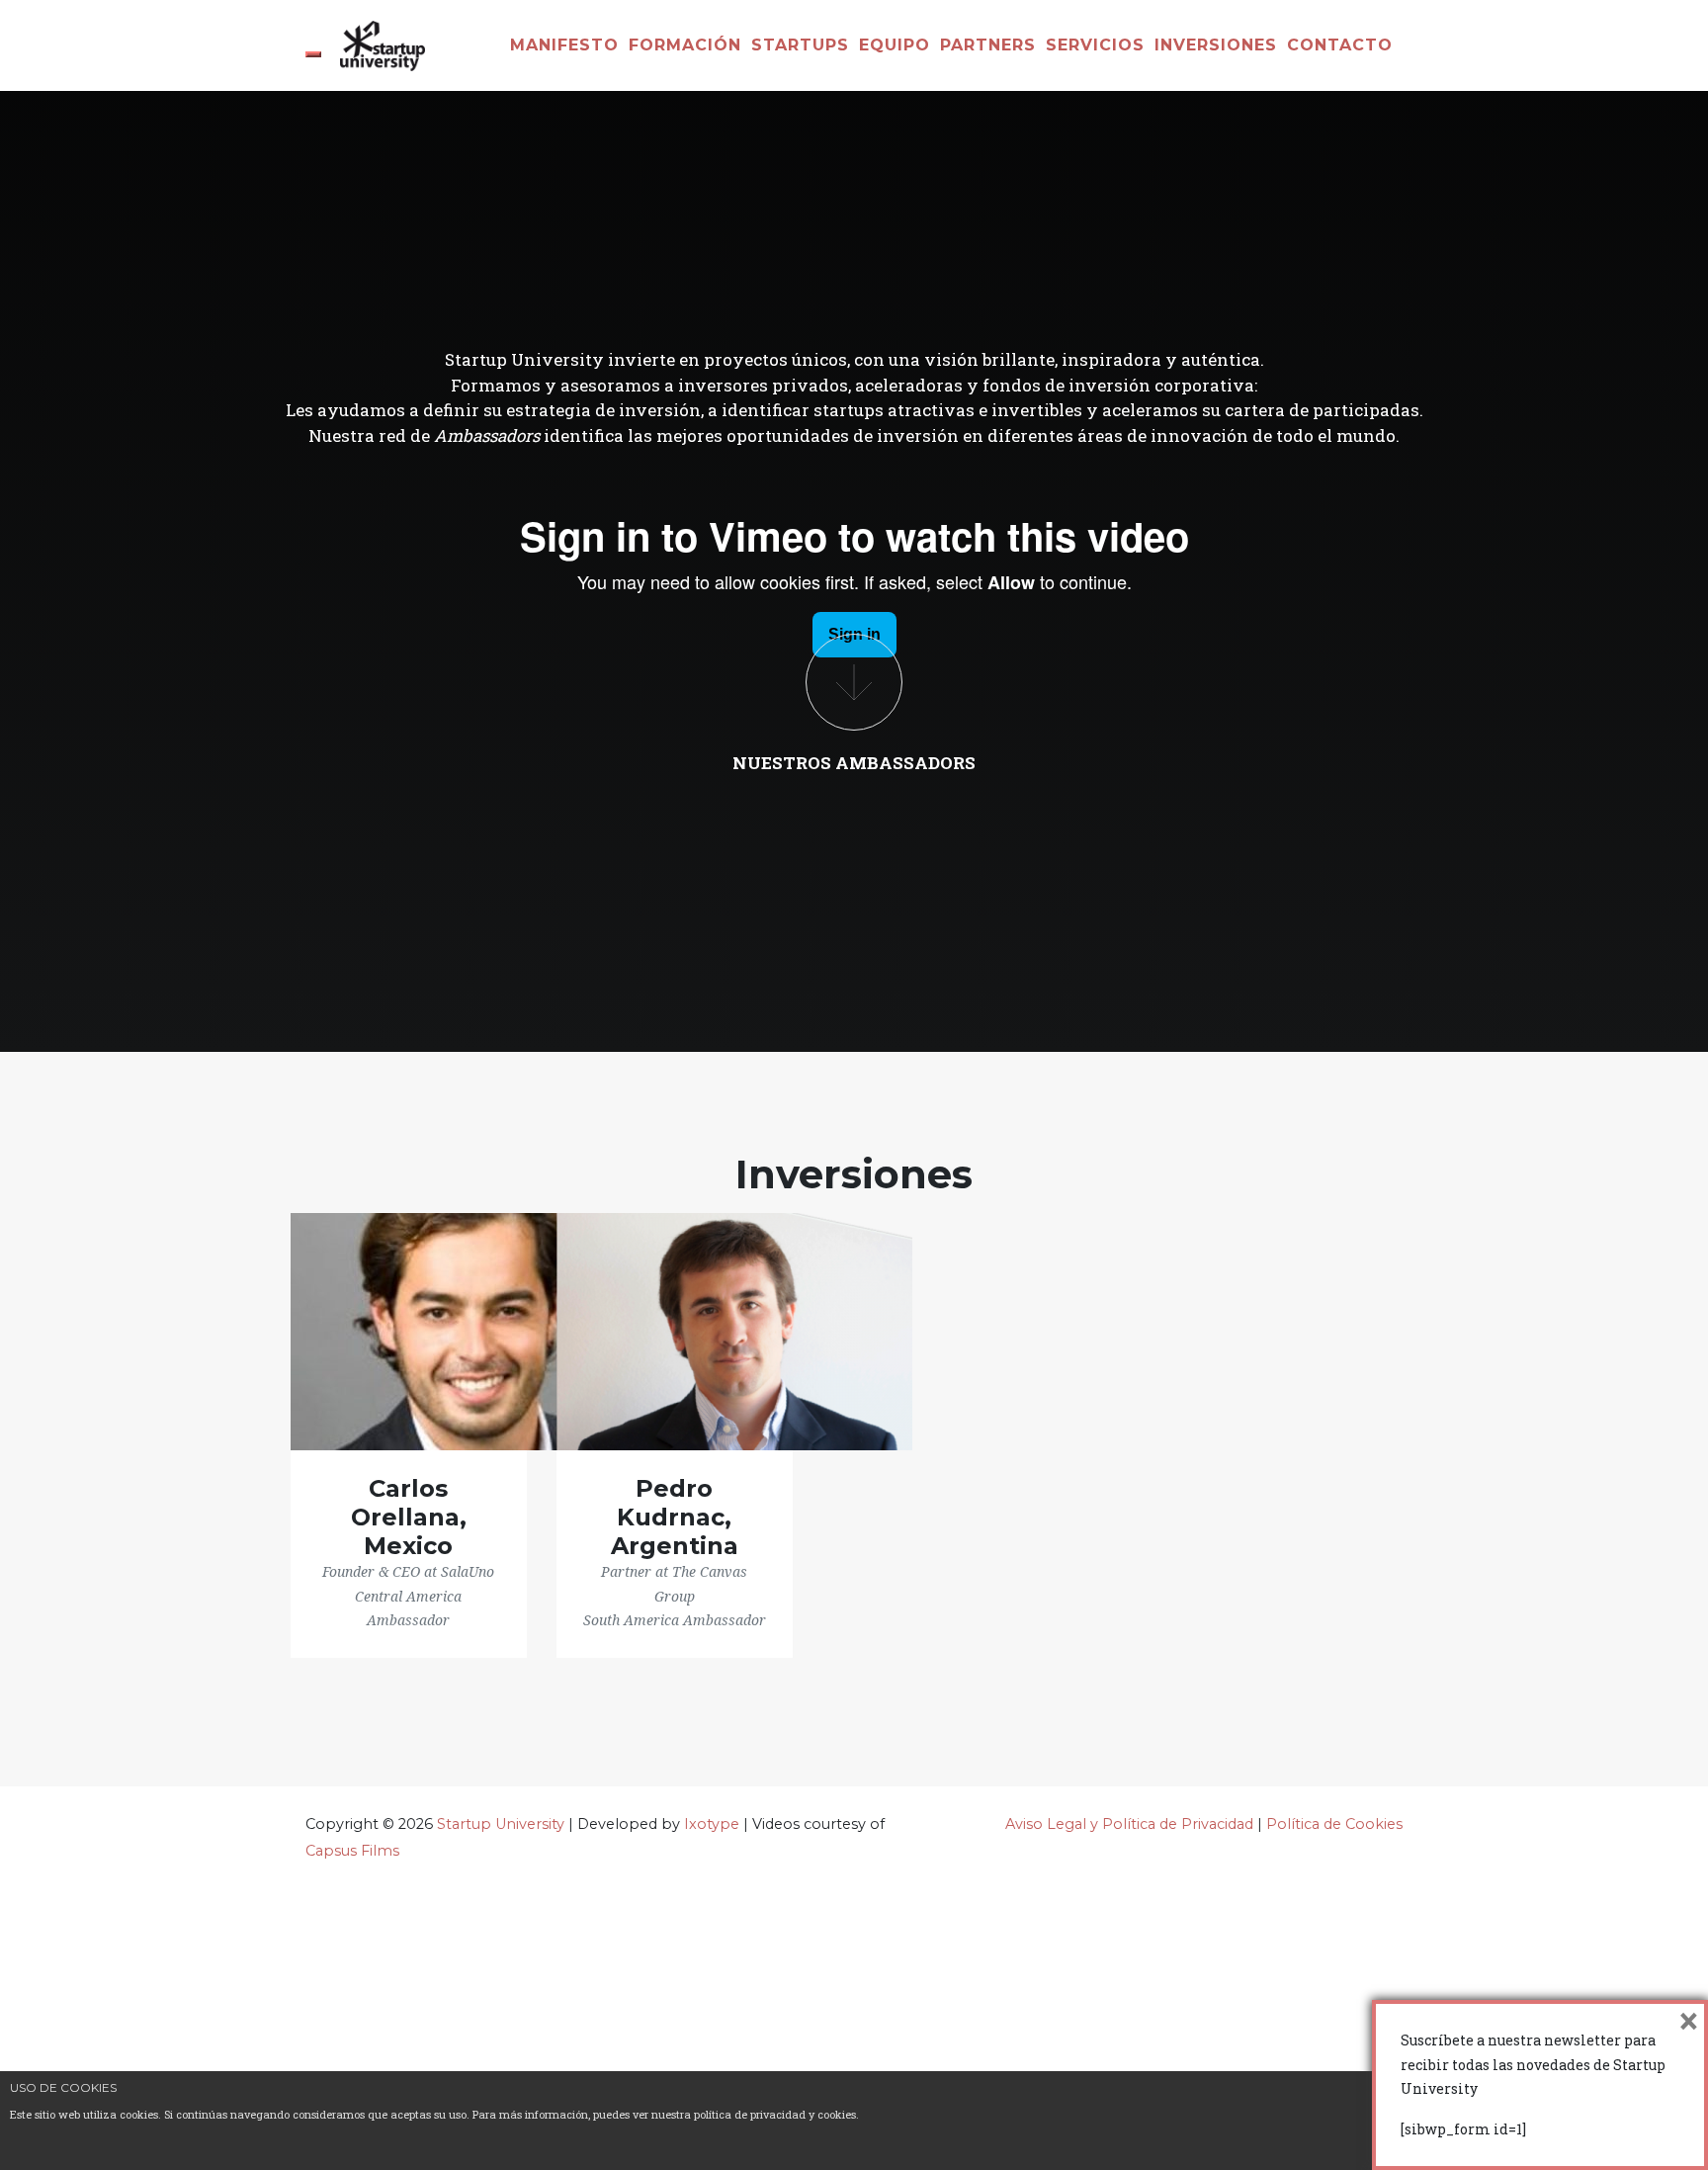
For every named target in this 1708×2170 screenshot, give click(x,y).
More (854, 682)
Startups (800, 45)
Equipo (895, 45)
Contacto (1340, 45)
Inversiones (1216, 45)
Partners (988, 45)
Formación (685, 45)
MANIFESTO (564, 45)
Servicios (1095, 45)
